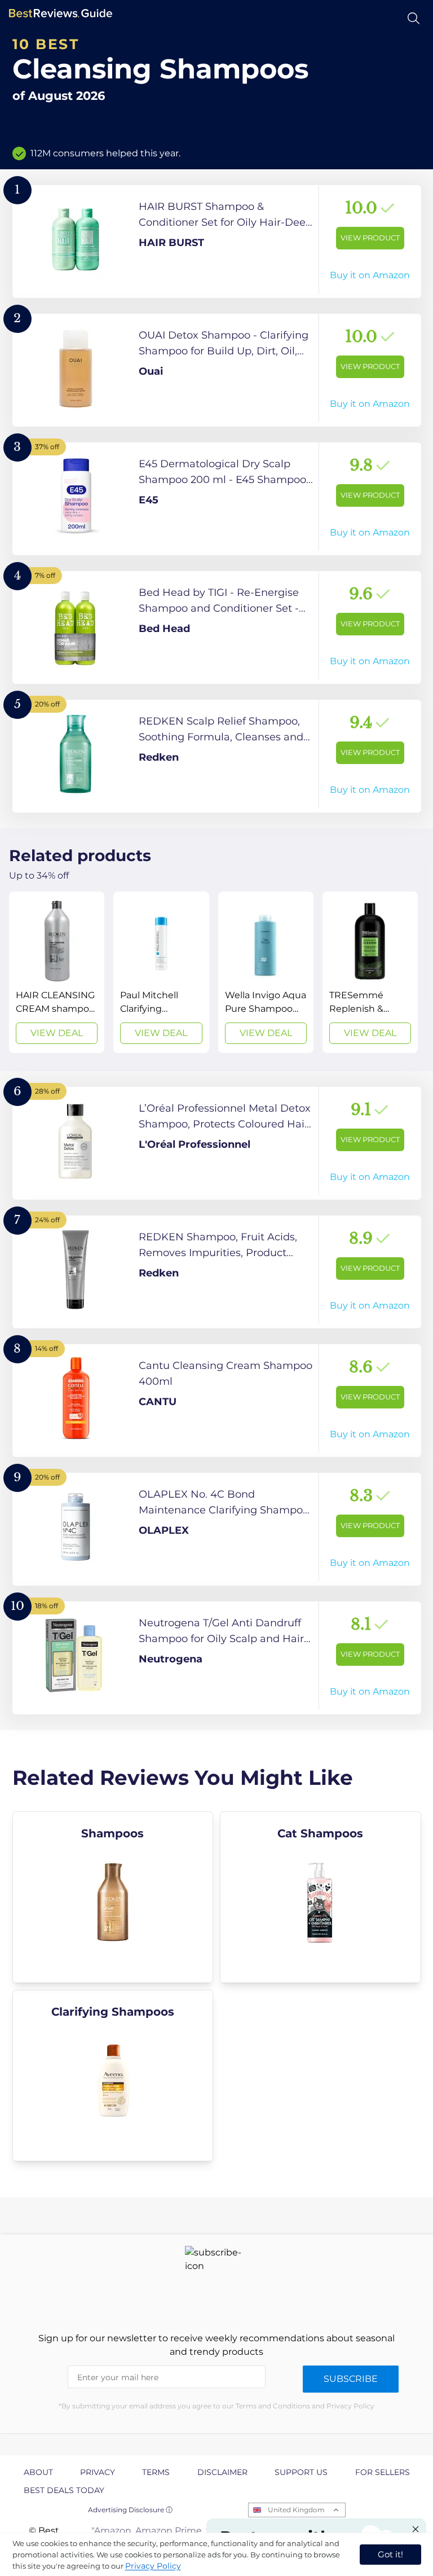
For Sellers (383, 2472)
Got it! (390, 2554)
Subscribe (351, 2379)
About (38, 2472)
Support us (301, 2472)
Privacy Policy (153, 2566)
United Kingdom (296, 2510)
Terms (156, 2472)
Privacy (98, 2472)
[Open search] (414, 18)
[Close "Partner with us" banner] (416, 2529)
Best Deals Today (64, 2490)
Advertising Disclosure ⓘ (130, 2510)
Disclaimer (222, 2472)
